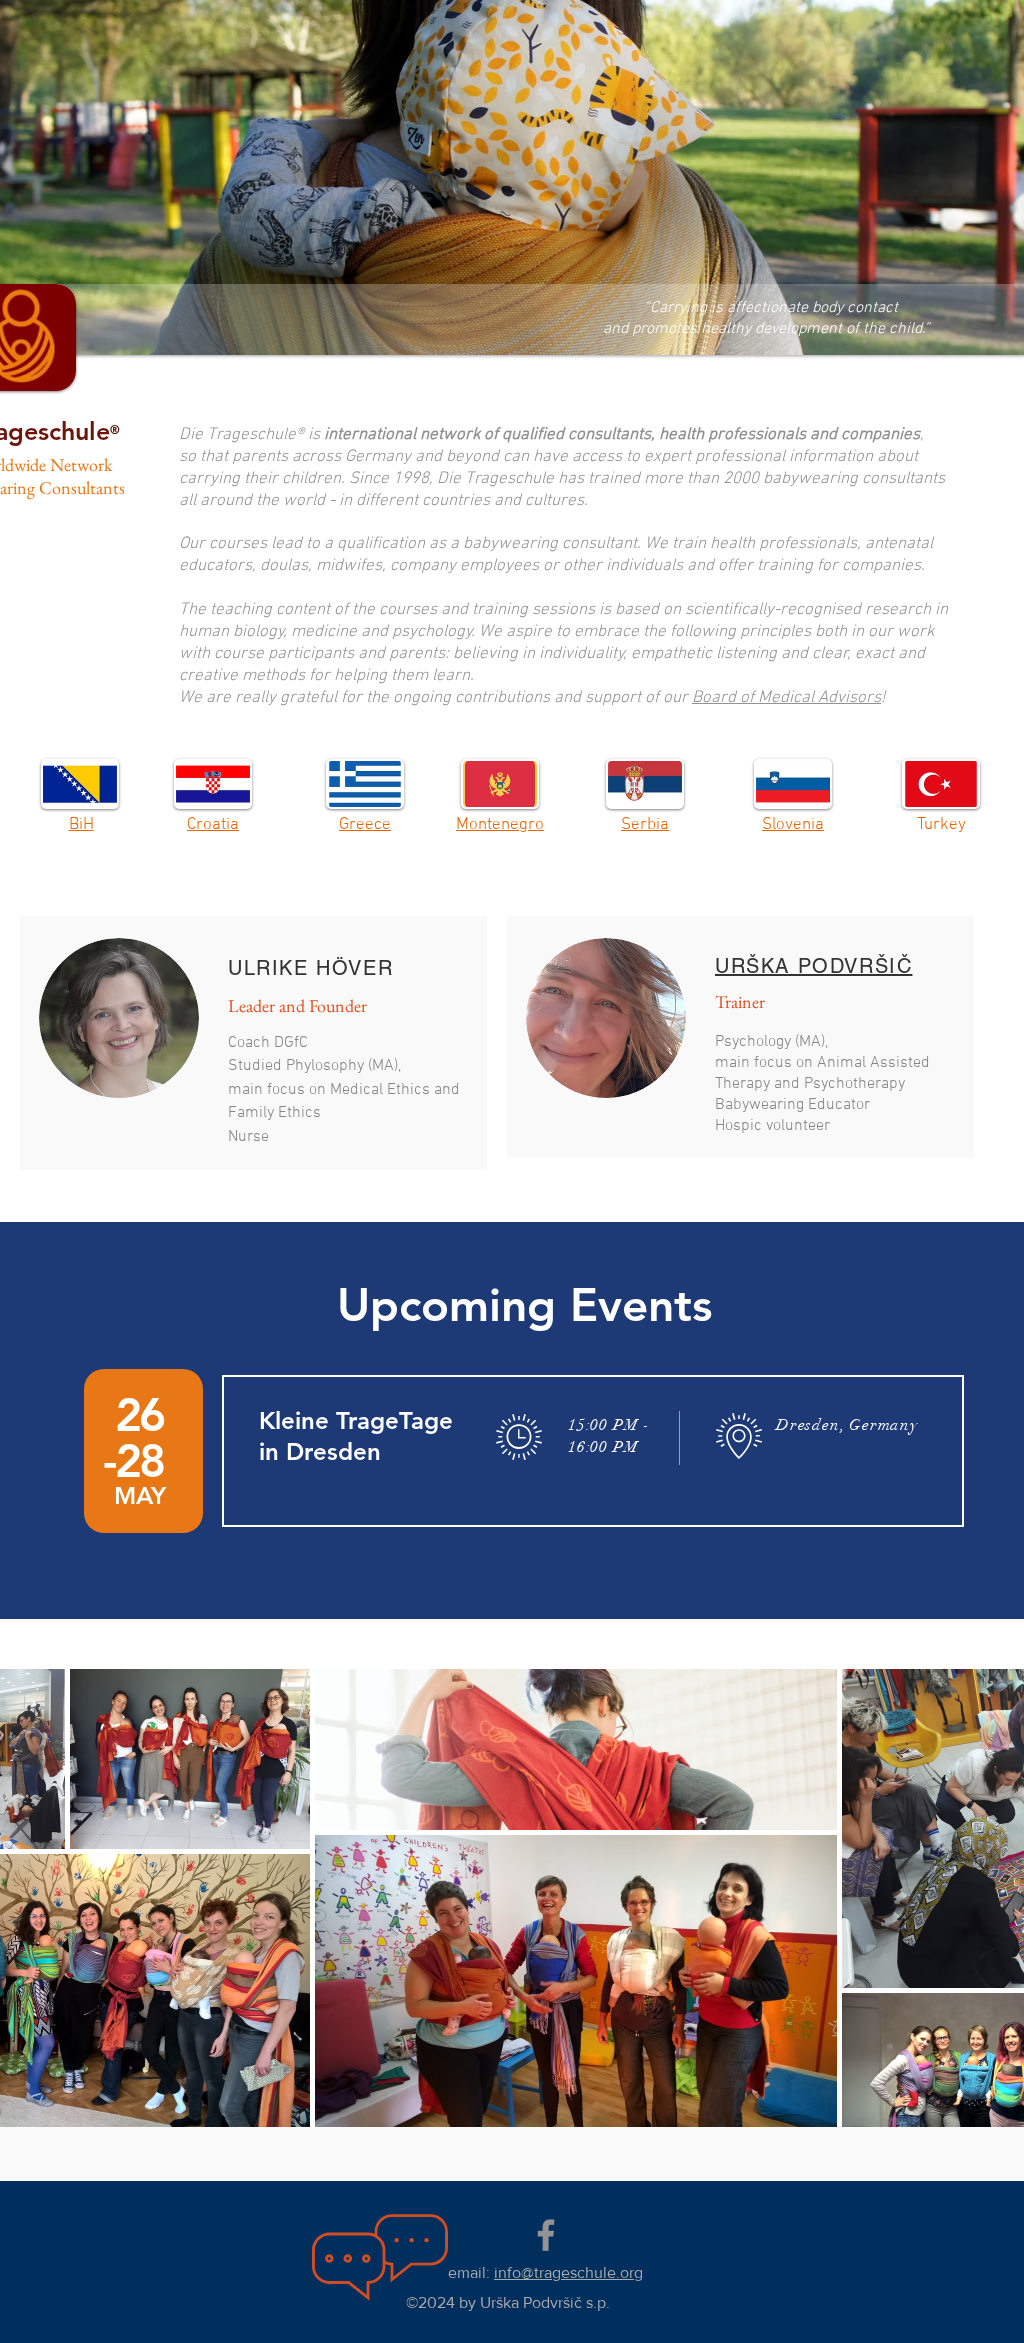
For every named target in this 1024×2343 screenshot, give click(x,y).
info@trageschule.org (568, 2272)
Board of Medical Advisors (786, 698)
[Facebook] (546, 2235)
